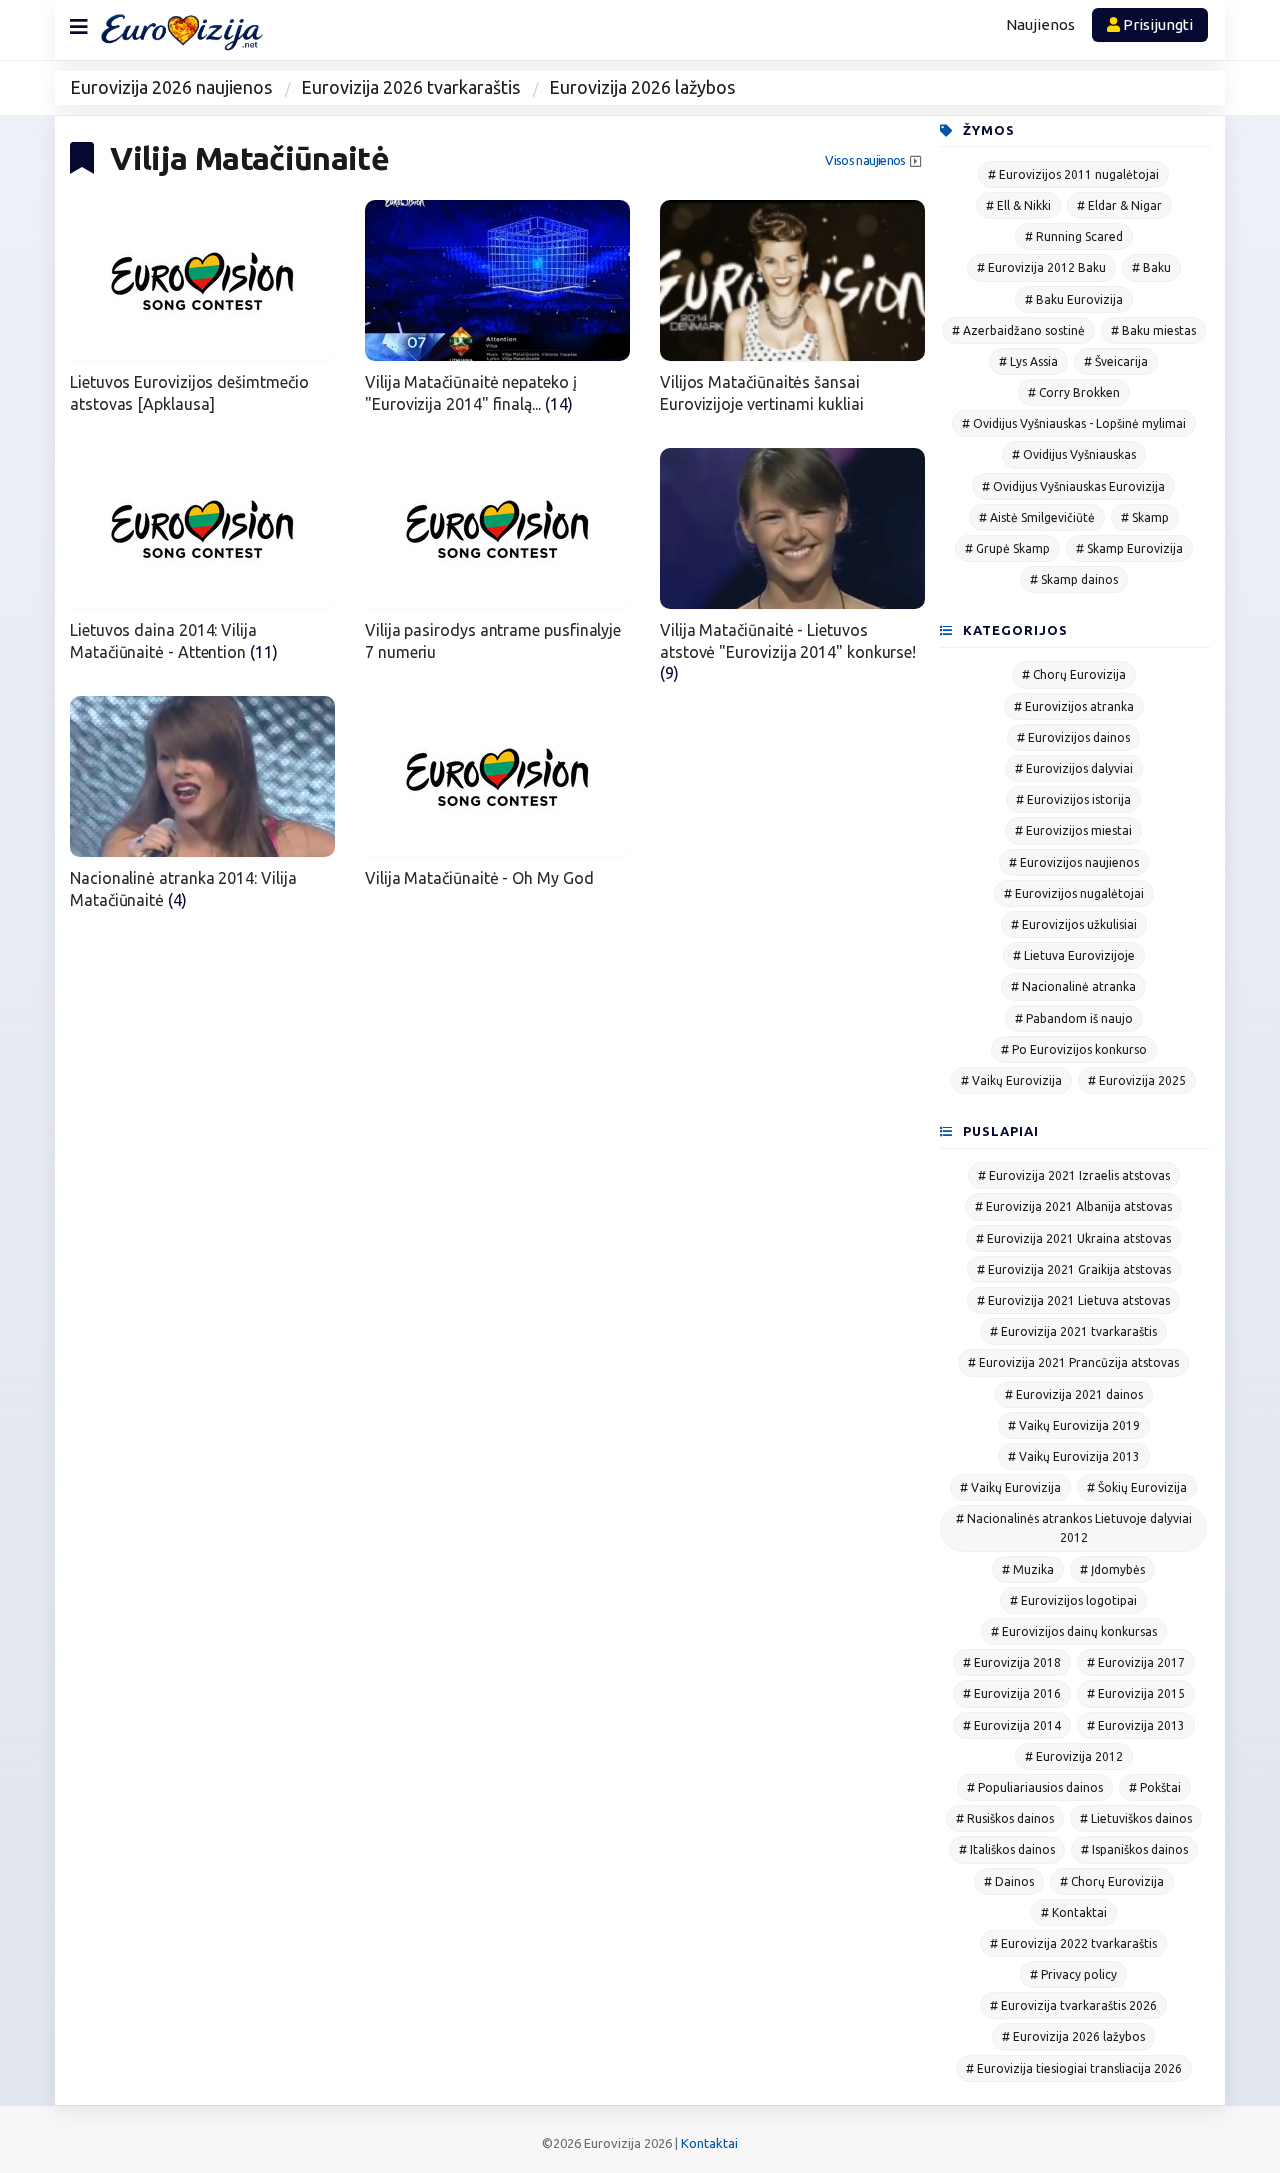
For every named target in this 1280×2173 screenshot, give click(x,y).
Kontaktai (709, 2143)
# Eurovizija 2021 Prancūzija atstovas (1073, 1362)
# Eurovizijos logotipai (1073, 1600)
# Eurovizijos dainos (1073, 737)
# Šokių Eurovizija (1137, 1487)
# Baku (1151, 267)
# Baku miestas (1153, 330)
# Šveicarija (1116, 361)
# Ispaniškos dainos (1134, 1849)
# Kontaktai (1074, 1912)
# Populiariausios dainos (1035, 1787)
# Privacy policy (1073, 1974)
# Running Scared (1074, 236)
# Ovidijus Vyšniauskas (1074, 454)
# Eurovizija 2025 (1137, 1080)
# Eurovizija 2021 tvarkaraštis (1073, 1331)
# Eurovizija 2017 (1136, 1662)
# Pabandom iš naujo (1074, 1018)
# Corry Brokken (1074, 392)
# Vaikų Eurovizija (1011, 1080)
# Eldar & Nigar (1119, 205)
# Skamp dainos (1074, 579)
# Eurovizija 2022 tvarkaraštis (1073, 1943)
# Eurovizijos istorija (1073, 799)
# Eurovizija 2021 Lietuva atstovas (1073, 1300)
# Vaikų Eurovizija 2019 (1074, 1425)
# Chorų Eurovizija (1074, 674)
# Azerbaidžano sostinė (1018, 330)
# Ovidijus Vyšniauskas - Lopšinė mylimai (1074, 423)
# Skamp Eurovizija (1129, 548)
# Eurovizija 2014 (1012, 1725)
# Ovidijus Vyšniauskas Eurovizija (1073, 486)
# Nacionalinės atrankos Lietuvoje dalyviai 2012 (1074, 1528)
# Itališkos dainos (1007, 1849)
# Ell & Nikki (1018, 205)
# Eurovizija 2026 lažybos (1073, 2036)
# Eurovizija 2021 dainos (1074, 1394)
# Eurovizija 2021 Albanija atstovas (1073, 1206)
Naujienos (1040, 24)
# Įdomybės (1112, 1569)
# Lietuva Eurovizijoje (1074, 955)
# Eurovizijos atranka (1074, 706)
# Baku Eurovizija (1074, 299)
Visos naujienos (865, 160)
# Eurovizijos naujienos (1074, 862)
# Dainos (1009, 1881)
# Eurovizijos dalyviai (1074, 768)
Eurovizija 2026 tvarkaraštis (410, 87)
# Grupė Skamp (1007, 548)
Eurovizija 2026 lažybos (642, 87)
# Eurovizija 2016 (1012, 1693)
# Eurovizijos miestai (1073, 830)
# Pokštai (1155, 1787)
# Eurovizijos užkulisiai (1074, 924)
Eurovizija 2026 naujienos (171, 87)
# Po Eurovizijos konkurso (1074, 1049)
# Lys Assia (1028, 361)
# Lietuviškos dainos (1136, 1818)
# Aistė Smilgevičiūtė (1037, 517)
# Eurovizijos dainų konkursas (1074, 1631)
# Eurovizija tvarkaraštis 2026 (1073, 2005)
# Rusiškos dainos (1005, 1818)
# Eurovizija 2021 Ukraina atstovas (1073, 1238)
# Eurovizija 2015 (1136, 1693)
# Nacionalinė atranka (1073, 986)
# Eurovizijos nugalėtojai (1074, 893)
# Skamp (1145, 517)
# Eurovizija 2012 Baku (1041, 267)
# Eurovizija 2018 (1012, 1662)
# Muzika (1028, 1569)
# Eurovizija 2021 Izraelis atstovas (1074, 1175)
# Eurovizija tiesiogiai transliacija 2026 (1074, 2068)
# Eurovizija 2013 (1136, 1725)
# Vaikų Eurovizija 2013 (1074, 1456)
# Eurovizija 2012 (1074, 1756)
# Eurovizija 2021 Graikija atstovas (1074, 1269)
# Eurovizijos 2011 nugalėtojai (1073, 174)
